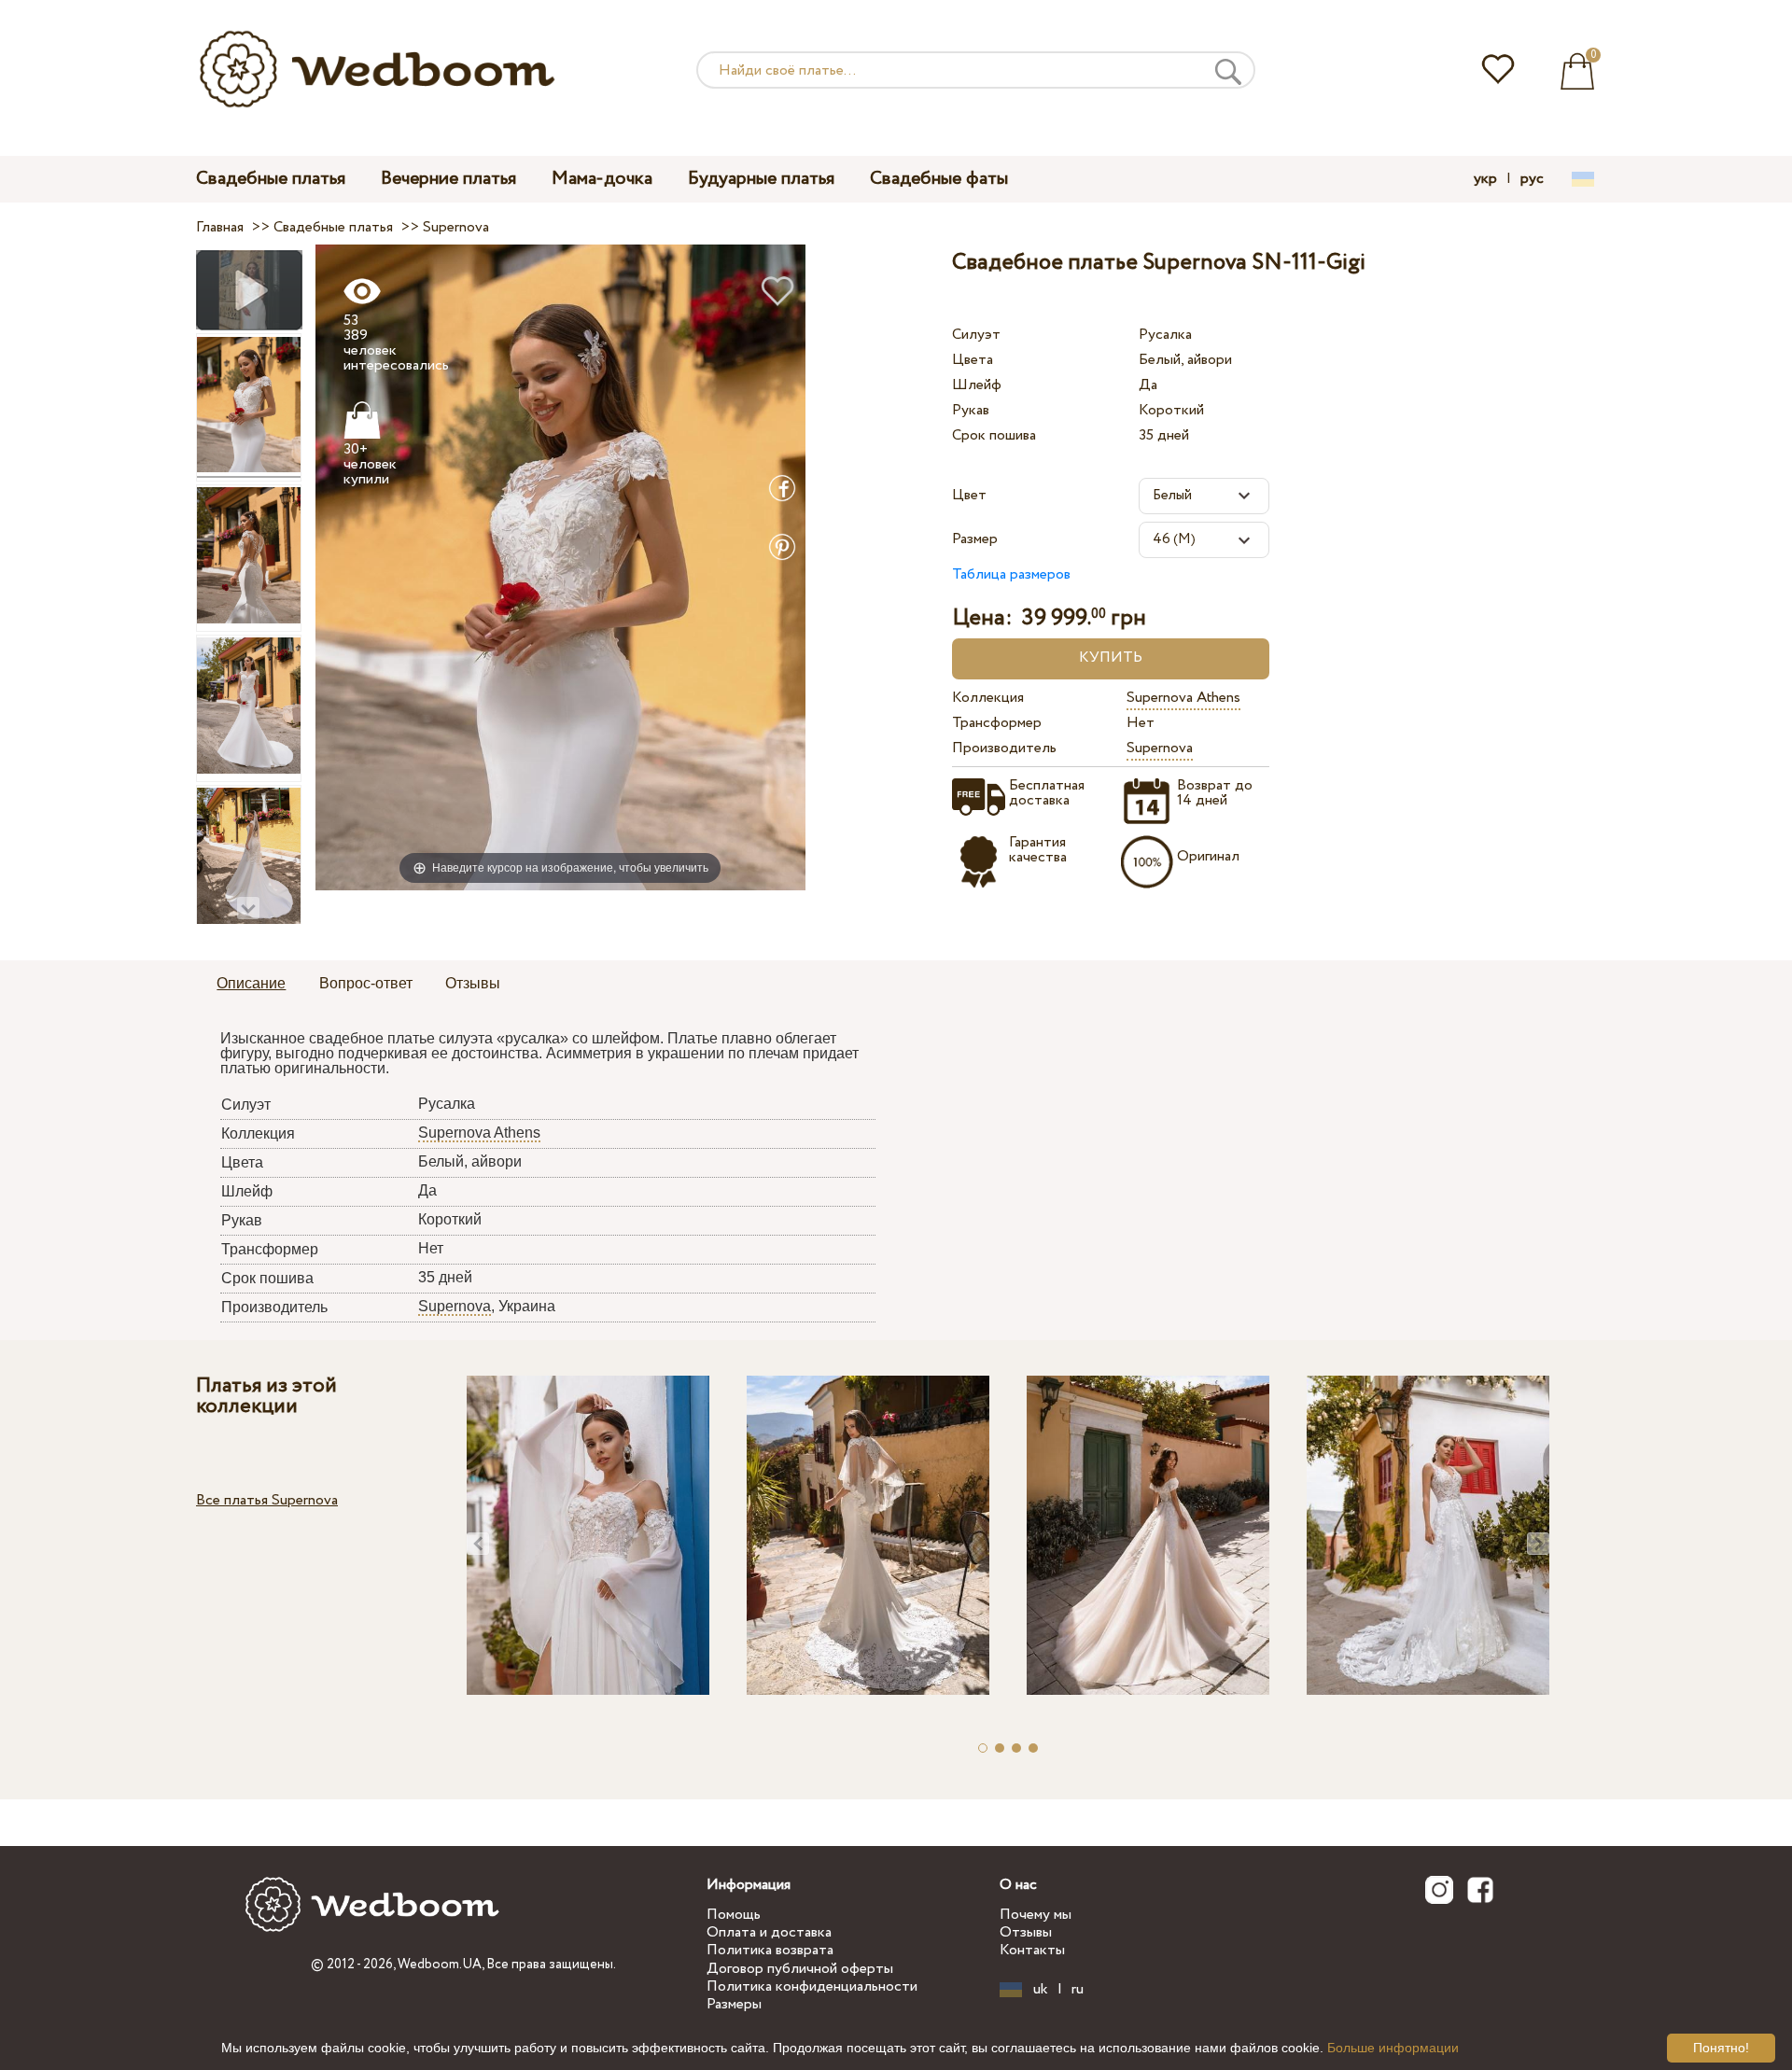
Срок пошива (994, 435)
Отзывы (1026, 1932)
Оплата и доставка (769, 1932)
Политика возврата (770, 1950)
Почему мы (1036, 1915)
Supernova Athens (1183, 698)
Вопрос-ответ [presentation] (366, 983)
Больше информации (1393, 2048)
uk (1041, 1990)
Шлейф (977, 385)
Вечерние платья (448, 179)
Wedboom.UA (440, 1965)
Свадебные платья (271, 179)
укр (1485, 179)
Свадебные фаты (939, 179)
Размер (975, 539)
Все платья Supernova (267, 1500)
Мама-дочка (602, 179)
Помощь (734, 1915)
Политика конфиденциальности (812, 1986)
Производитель (1004, 748)
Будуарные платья (761, 179)
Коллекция (988, 698)
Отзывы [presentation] (473, 983)
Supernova (1160, 748)
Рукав (971, 410)
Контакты (1032, 1950)
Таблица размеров (1011, 574)
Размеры (734, 2004)
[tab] (251, 985)
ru (1078, 1990)
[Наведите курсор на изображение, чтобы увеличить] (560, 567)
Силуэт (976, 335)
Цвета (973, 360)
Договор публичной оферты (800, 1969)
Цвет (969, 495)
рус (1532, 179)
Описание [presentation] (251, 983)
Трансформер (997, 723)
